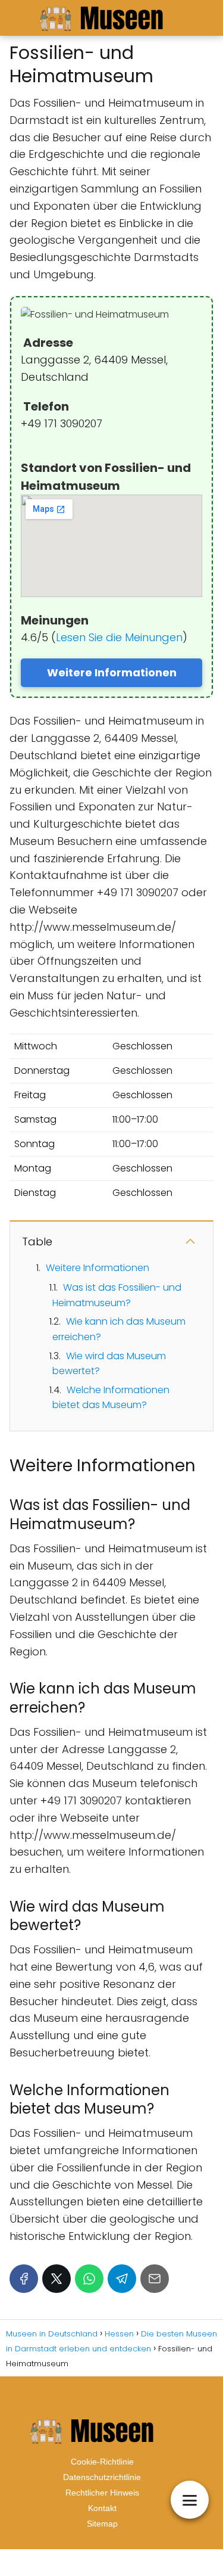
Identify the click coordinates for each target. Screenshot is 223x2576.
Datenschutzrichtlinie (102, 2477)
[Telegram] (122, 2279)
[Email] (155, 2279)
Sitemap (102, 2524)
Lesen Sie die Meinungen (119, 637)
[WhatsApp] (89, 2279)
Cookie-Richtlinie (102, 2462)
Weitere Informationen (112, 672)
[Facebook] (24, 2279)
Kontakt (102, 2508)
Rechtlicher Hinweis (102, 2493)
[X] (56, 2279)
